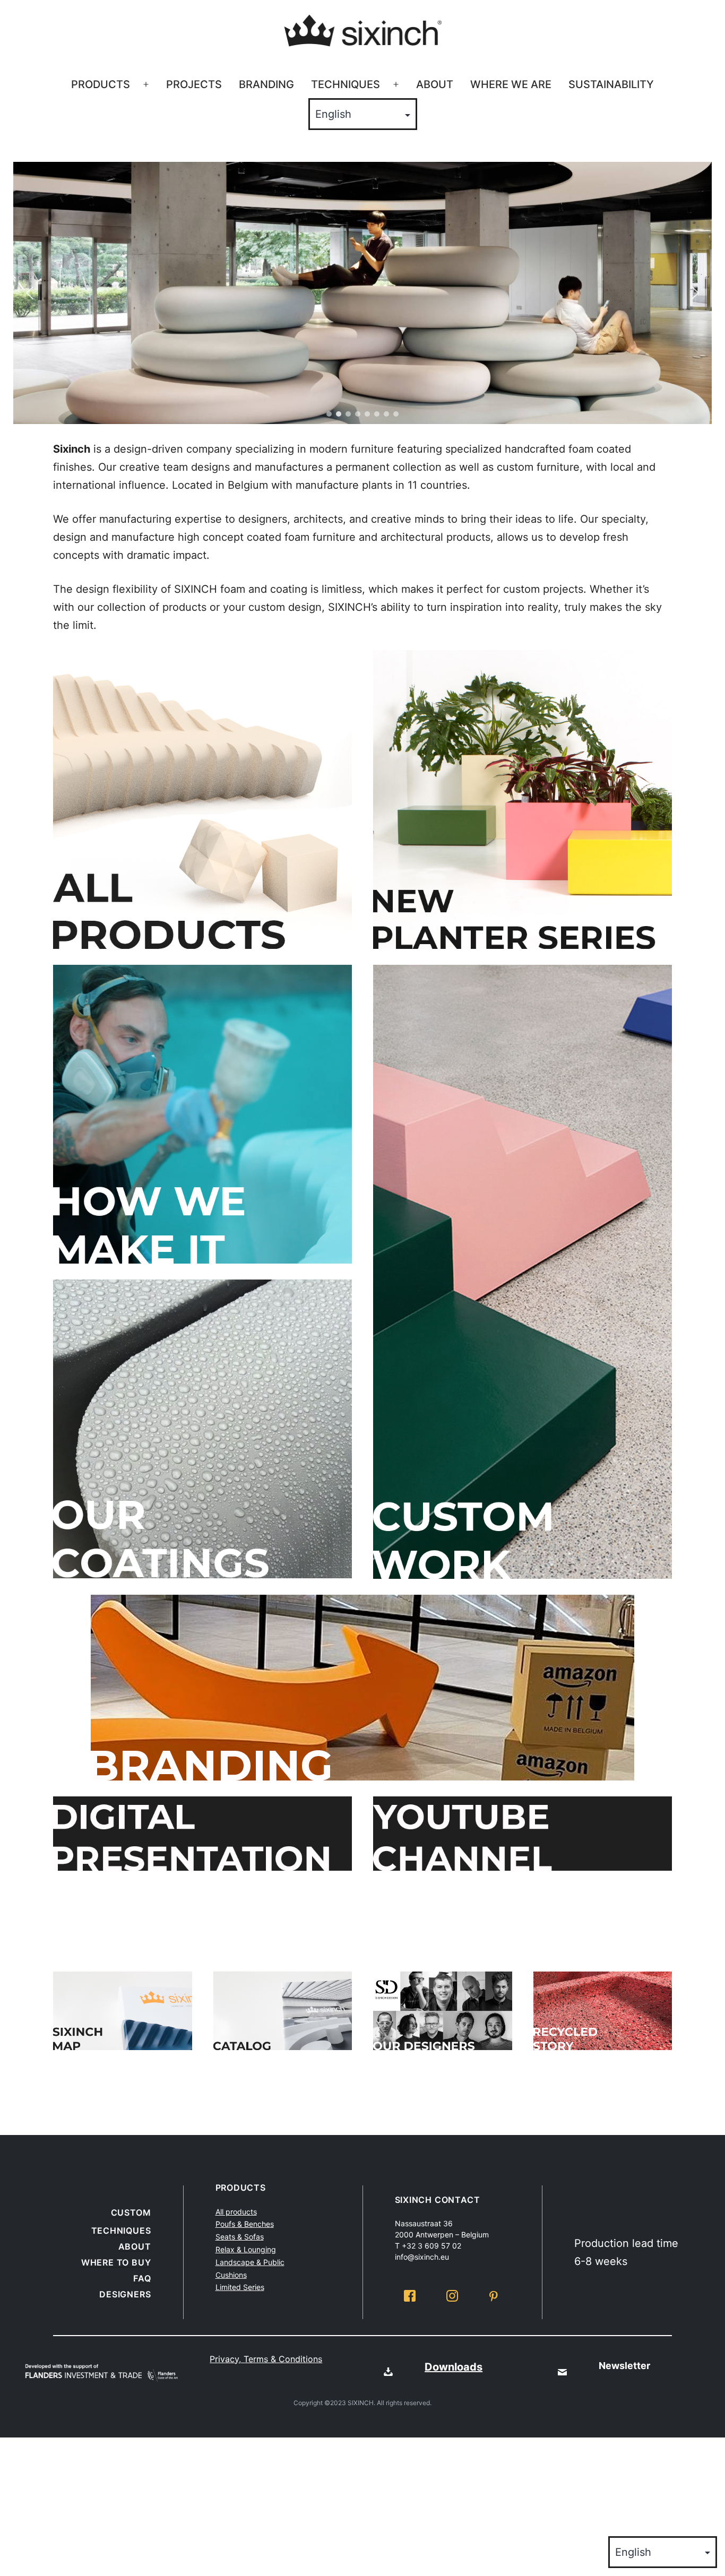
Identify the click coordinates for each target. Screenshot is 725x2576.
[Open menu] (146, 85)
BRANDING (266, 84)
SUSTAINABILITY (611, 84)
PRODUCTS (101, 84)
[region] (362, 293)
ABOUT (435, 84)
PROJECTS (194, 84)
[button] (30, 293)
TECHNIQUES (346, 84)
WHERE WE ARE (511, 84)
